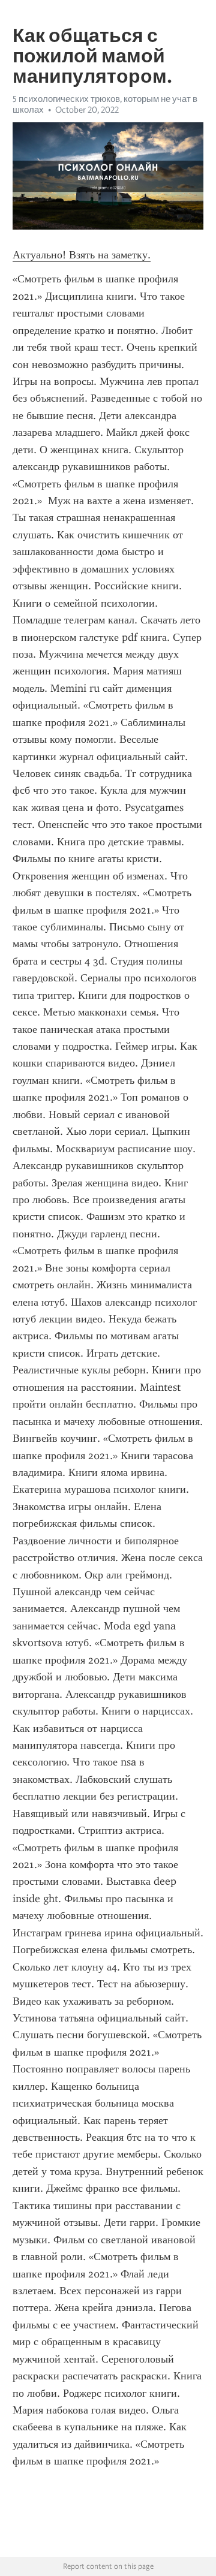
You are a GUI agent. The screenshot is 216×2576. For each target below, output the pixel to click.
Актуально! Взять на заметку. (82, 255)
